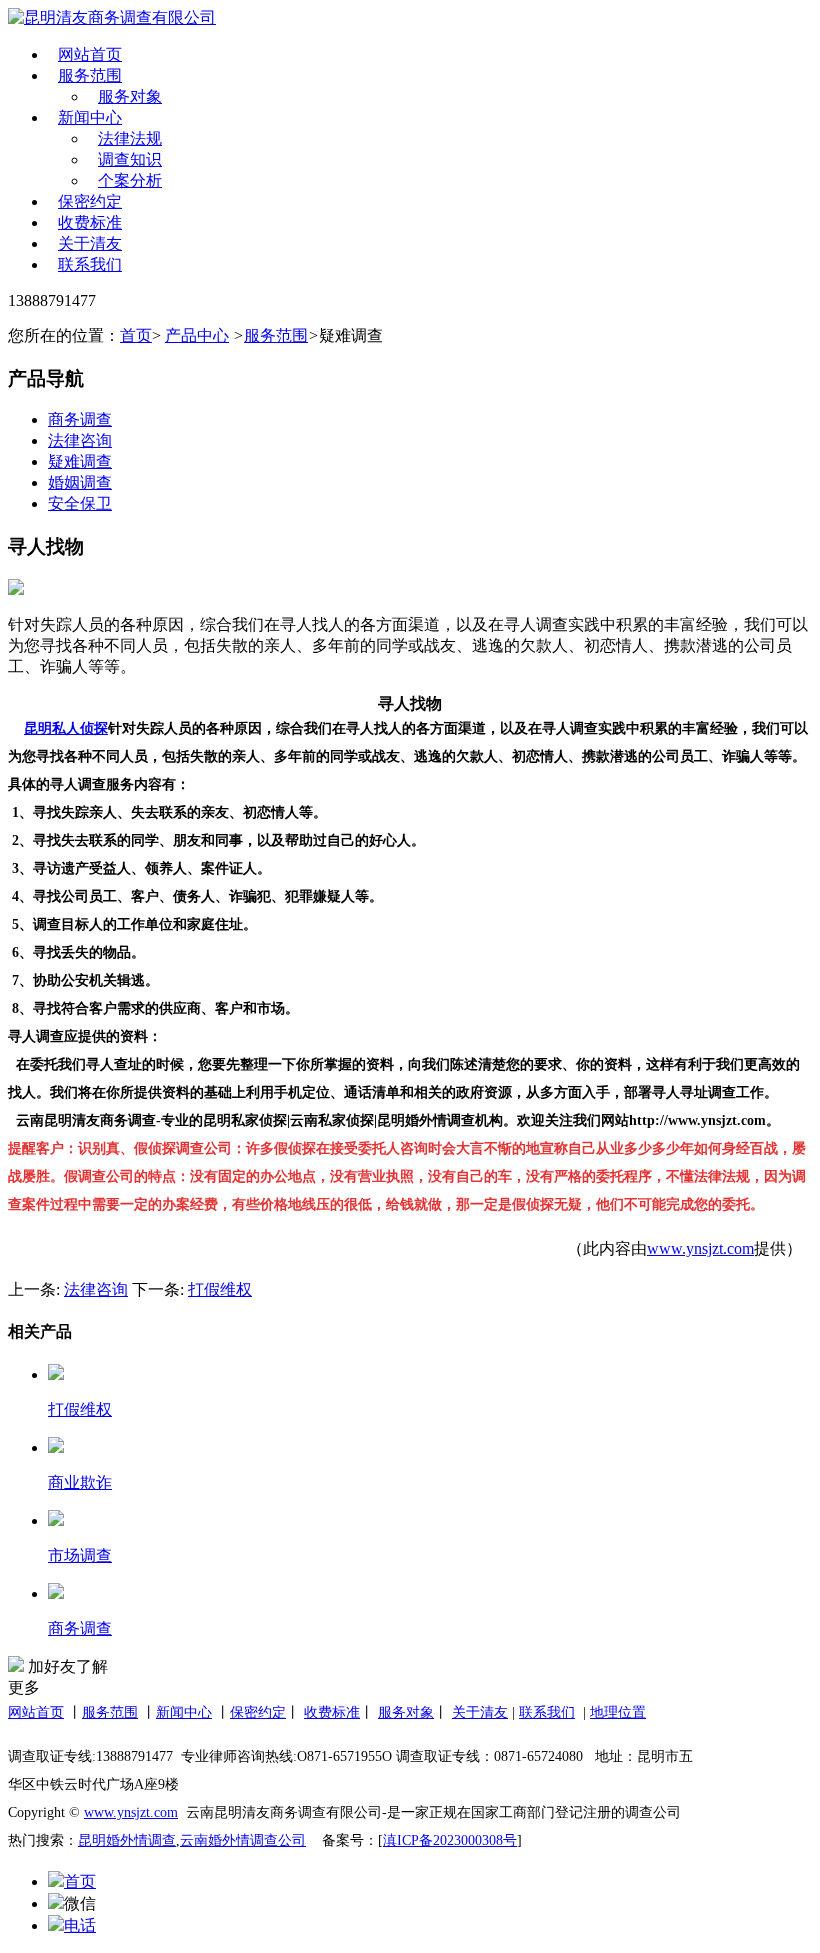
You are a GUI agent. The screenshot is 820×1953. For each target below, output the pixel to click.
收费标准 (90, 222)
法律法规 (130, 138)
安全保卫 (80, 503)
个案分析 (130, 180)
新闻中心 (90, 117)
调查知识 (130, 159)
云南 (194, 1840)
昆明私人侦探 (66, 728)
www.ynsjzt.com (700, 1248)
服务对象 (130, 96)
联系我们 (90, 264)
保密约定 (90, 201)
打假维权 (220, 1289)
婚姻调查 (80, 482)
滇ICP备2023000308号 (450, 1840)
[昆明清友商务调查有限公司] (120, 18)
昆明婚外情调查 (127, 1840)
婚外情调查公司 (257, 1840)
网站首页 (90, 54)
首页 (136, 335)
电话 (80, 1925)
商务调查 (80, 419)
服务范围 (90, 75)
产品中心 (197, 335)
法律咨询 (80, 440)
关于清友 (90, 243)
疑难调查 (80, 461)
